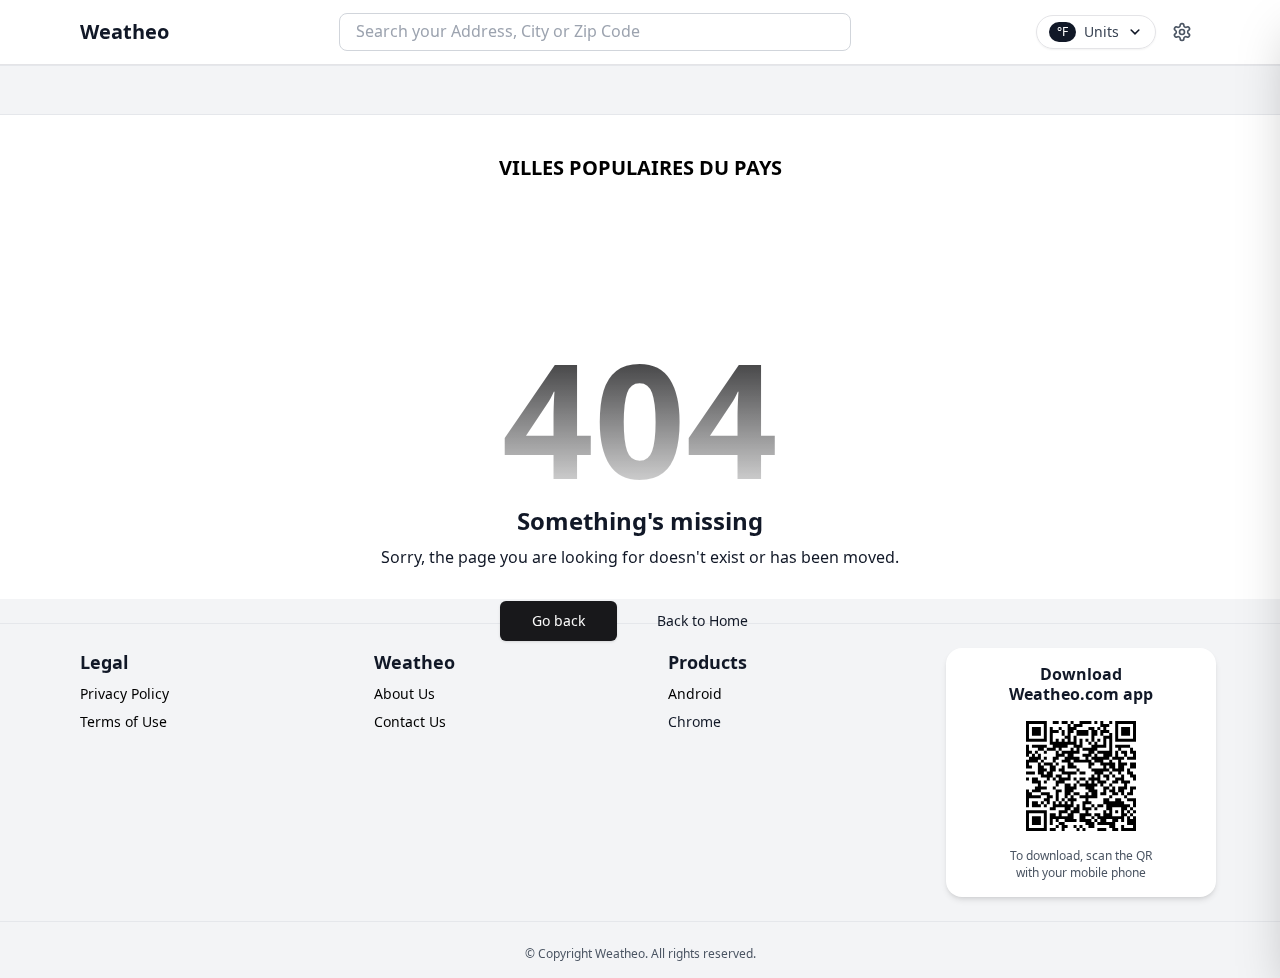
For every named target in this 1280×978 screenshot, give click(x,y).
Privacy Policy (124, 693)
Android (695, 693)
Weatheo (124, 31)
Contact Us (410, 721)
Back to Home (702, 620)
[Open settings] (1182, 32)
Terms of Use (123, 721)
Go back (558, 620)
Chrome (694, 721)
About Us (404, 693)
